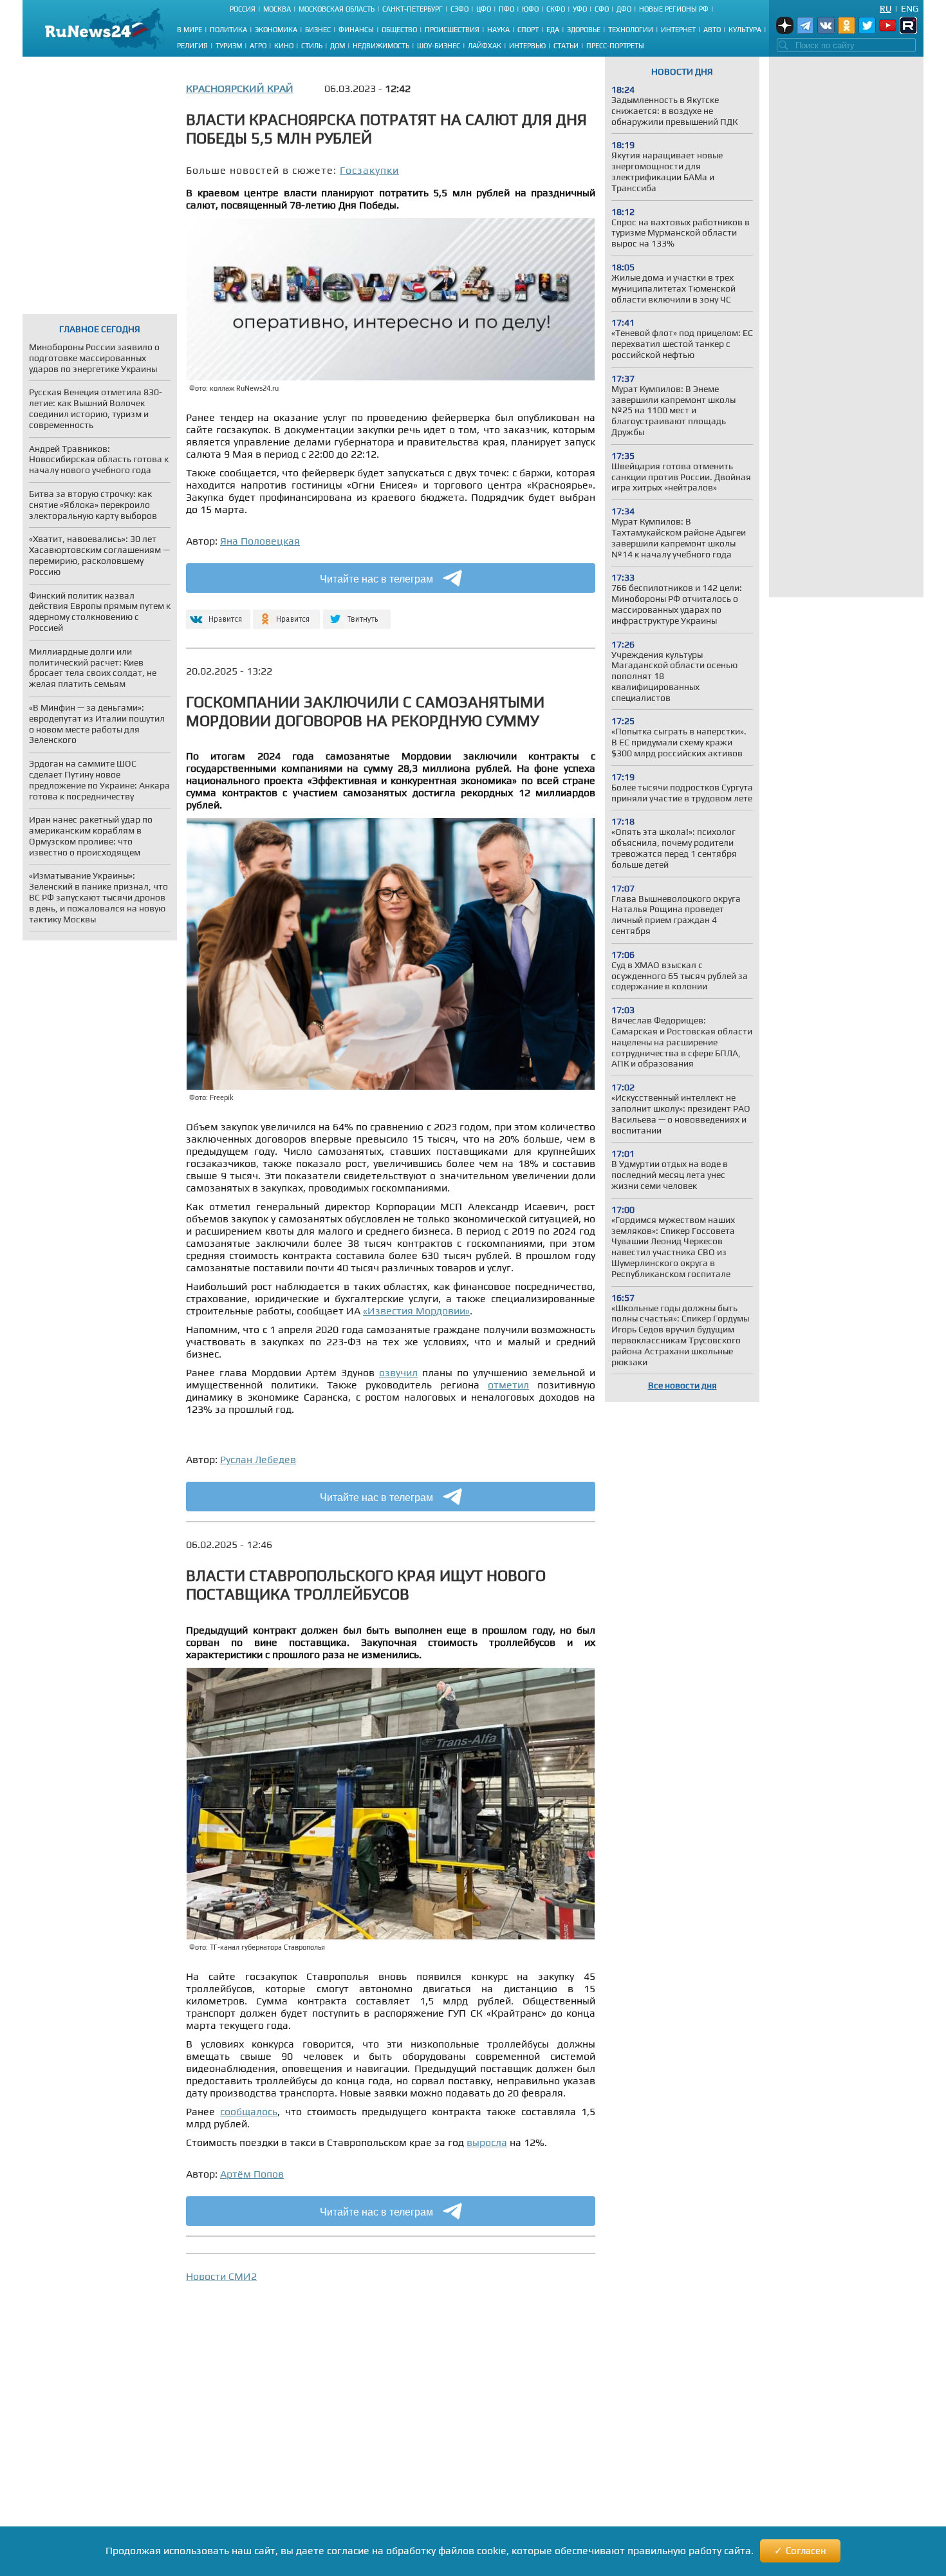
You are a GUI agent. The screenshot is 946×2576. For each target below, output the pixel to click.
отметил (508, 1385)
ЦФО (484, 9)
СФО (602, 9)
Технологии (631, 30)
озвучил (398, 1373)
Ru (886, 8)
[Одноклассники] (287, 614)
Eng (910, 8)
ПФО (506, 9)
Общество (399, 30)
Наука (498, 30)
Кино (284, 46)
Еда (553, 30)
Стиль (312, 46)
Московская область (337, 9)
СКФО (556, 9)
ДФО (624, 9)
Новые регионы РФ (674, 9)
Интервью (527, 46)
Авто (712, 30)
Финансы (356, 30)
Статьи (566, 46)
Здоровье (584, 30)
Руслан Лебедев (258, 1460)
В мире (190, 30)
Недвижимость (381, 46)
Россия (243, 9)
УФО (580, 9)
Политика (228, 30)
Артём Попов (252, 2174)
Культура (745, 30)
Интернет (678, 30)
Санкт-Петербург (413, 9)
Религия (192, 46)
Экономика (276, 30)
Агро (258, 46)
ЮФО (530, 9)
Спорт (528, 30)
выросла (487, 2142)
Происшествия (452, 30)
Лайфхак (485, 46)
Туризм (229, 46)
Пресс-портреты (615, 46)
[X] (357, 614)
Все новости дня (682, 1385)
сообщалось (249, 2112)
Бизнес (318, 30)
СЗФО (459, 9)
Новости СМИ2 (221, 2276)
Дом (338, 46)
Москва (277, 9)
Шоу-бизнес (439, 46)
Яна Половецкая (260, 541)
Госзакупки (369, 170)
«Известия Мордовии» (416, 1311)
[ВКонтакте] (217, 614)
